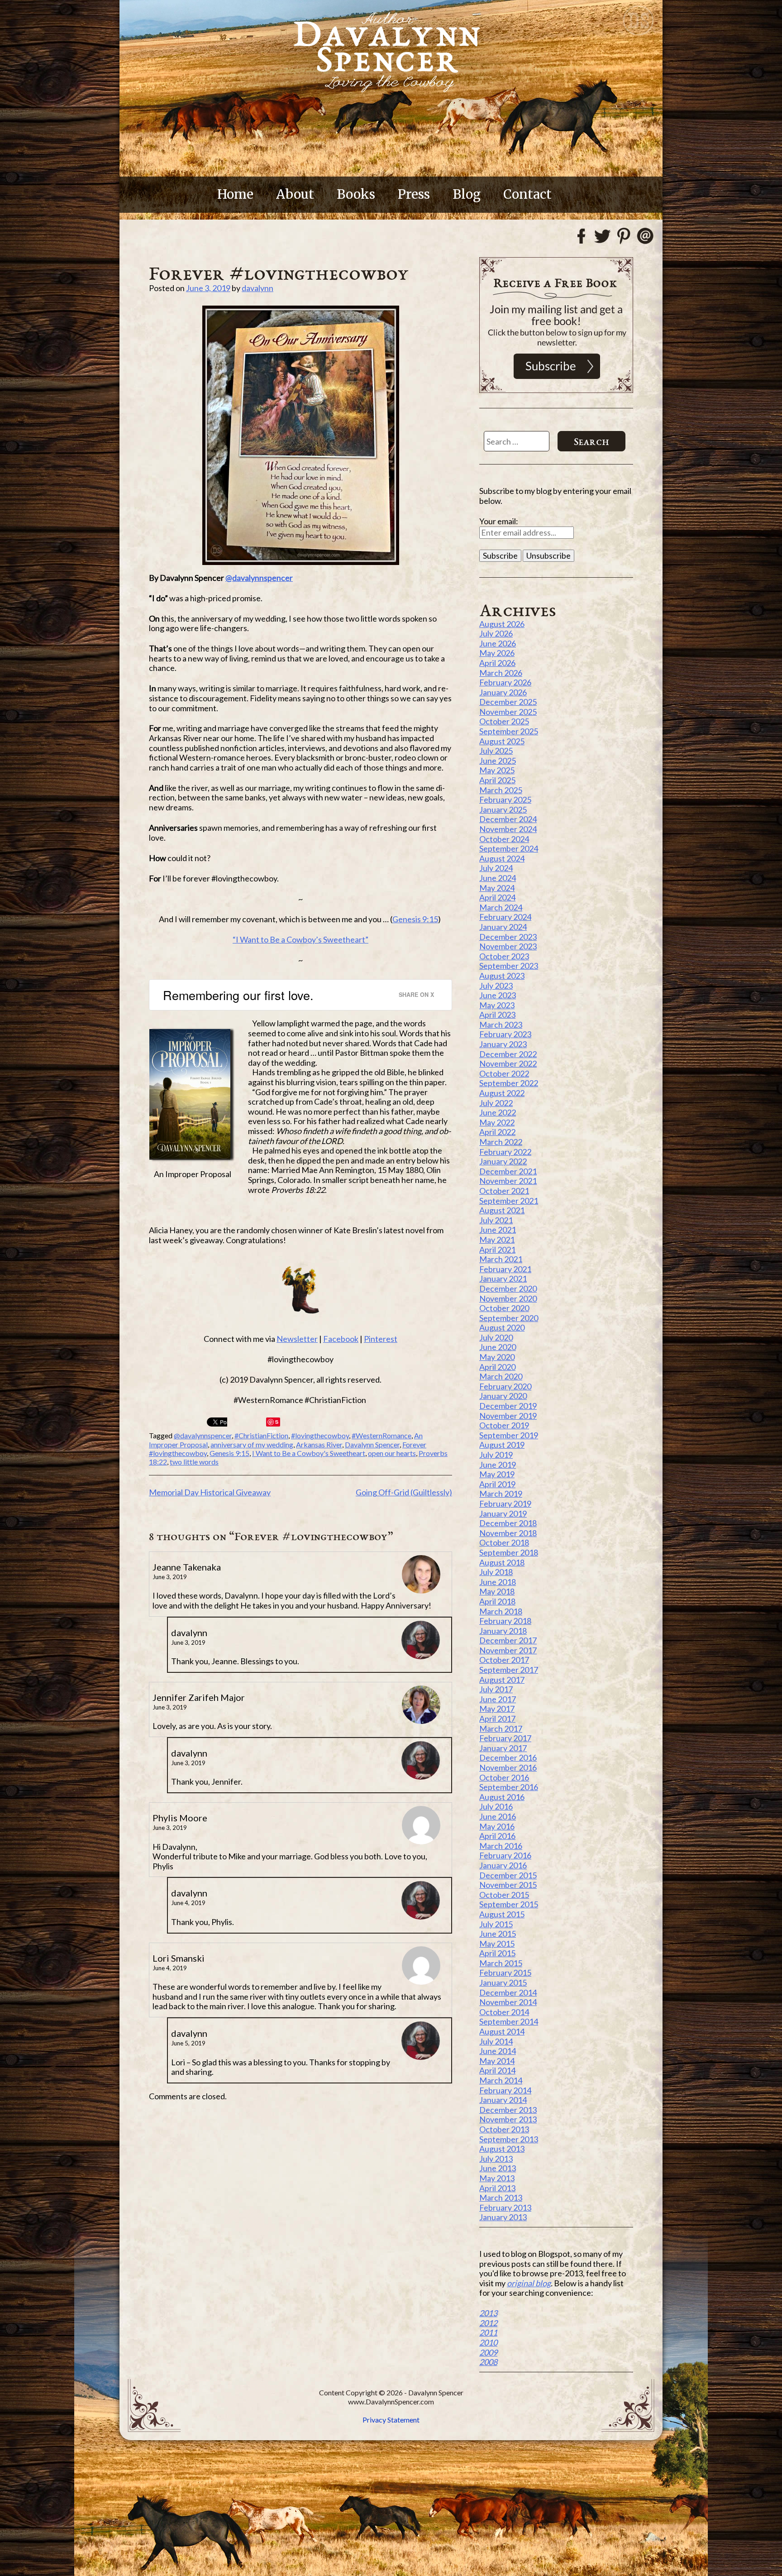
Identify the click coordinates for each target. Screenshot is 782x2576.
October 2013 (504, 2129)
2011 (488, 2332)
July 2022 (496, 1103)
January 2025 (503, 809)
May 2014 (497, 2061)
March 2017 (501, 1729)
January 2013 (503, 2217)
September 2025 (509, 731)
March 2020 (501, 1376)
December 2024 (508, 819)
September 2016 (509, 1787)
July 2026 (496, 633)
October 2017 (504, 1660)
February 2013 (505, 2207)
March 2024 (501, 907)
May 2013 (497, 2178)
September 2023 (509, 966)
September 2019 (509, 1435)
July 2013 (496, 2159)
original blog (529, 2283)
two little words (194, 1462)
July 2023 (496, 986)
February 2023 (505, 1034)
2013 (488, 2313)
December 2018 (508, 1523)
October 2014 (504, 2012)
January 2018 (503, 1631)
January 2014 (503, 2100)
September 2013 (509, 2139)
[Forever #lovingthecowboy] (300, 435)
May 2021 (497, 1240)
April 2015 (497, 1953)
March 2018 (501, 1611)
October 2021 (504, 1191)
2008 (488, 2362)
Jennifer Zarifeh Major (199, 1697)
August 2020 (502, 1327)
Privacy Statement (391, 2420)
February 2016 (505, 1855)
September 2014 (509, 2021)
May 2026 (497, 653)
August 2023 (502, 976)
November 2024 (508, 829)
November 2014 (508, 2002)
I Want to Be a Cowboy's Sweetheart (309, 1453)
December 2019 (508, 1406)
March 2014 (501, 2080)
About (295, 194)
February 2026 (505, 682)
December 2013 (508, 2110)
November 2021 (508, 1181)
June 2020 (498, 1347)
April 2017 (497, 1719)
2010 (488, 2342)
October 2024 (504, 839)
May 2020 (497, 1357)
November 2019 (508, 1416)
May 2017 (497, 1709)
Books (356, 194)
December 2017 (508, 1640)
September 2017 (509, 1670)
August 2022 (502, 1093)
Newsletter (297, 1339)
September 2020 (509, 1318)
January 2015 (503, 1982)
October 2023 (504, 956)
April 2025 (497, 780)
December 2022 (508, 1054)
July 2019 (496, 1455)
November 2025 (508, 712)
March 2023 (501, 1025)
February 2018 (505, 1621)
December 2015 (508, 1875)
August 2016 (502, 1797)
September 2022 (509, 1083)
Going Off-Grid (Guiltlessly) (404, 1492)
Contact (527, 194)
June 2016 (498, 1816)
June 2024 (498, 878)
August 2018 (502, 1562)
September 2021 (509, 1201)
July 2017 (496, 1689)
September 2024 (509, 848)
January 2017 (503, 1748)
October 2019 (504, 1425)
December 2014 (508, 1992)
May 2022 (497, 1122)
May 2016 (497, 1826)
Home (235, 194)
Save (274, 1422)
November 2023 (508, 946)
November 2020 (508, 1298)
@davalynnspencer (259, 578)
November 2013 (508, 2119)
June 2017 (498, 1699)
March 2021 (501, 1259)
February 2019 (505, 1503)
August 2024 (502, 858)
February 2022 (505, 1152)
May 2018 (497, 1591)
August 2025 (502, 741)
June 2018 (498, 1582)
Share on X (416, 994)
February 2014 (505, 2090)
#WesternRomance (381, 1435)
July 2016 (496, 1806)
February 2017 (505, 1738)
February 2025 (505, 800)
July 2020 (496, 1337)
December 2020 (508, 1288)
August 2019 (502, 1445)
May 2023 (497, 1005)
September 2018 (509, 1552)
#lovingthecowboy (320, 1435)
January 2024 (503, 927)
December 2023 (508, 937)
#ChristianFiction (261, 1435)
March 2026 (501, 673)
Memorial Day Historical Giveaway (210, 1492)
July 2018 (496, 1572)
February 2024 (505, 917)
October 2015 (504, 1895)
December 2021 (508, 1171)
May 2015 (497, 1944)
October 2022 (504, 1073)
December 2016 (508, 1757)
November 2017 (508, 1650)
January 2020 (503, 1396)
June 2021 (498, 1230)
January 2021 (503, 1278)
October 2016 (504, 1777)
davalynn (257, 288)
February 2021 (505, 1269)
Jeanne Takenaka (187, 1567)
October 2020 (504, 1308)
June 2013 (498, 2168)
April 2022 (497, 1132)
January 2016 (503, 1865)
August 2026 (502, 624)
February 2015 (505, 1973)
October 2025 (504, 721)
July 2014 (496, 2041)
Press (414, 194)
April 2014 (497, 2070)
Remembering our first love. (238, 995)
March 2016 (501, 1846)
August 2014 (502, 2031)
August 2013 (502, 2149)
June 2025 (498, 761)
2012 (488, 2323)
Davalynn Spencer (372, 1444)
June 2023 (498, 995)
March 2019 (501, 1494)
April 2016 (497, 1836)
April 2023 (497, 1015)
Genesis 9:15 (415, 919)
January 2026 (503, 692)
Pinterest (381, 1339)
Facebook (341, 1339)
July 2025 (496, 751)
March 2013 (501, 2198)
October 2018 (504, 1542)
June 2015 (498, 1934)
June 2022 (498, 1112)
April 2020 (497, 1367)
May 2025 (497, 770)
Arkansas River (319, 1444)
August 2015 (502, 1914)
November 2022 (508, 1063)
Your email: (499, 521)
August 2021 (502, 1210)
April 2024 (497, 897)
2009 (488, 2352)
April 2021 (497, 1250)
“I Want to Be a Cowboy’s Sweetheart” (300, 939)
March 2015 (501, 1963)
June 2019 (498, 1465)
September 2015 (509, 1904)
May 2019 (497, 1474)
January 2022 (503, 1161)
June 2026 (498, 643)
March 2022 (501, 1142)
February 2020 (505, 1386)
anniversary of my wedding (252, 1444)
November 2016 (508, 1767)
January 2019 (503, 1513)
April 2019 (497, 1484)
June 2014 (498, 2051)
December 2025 (508, 702)
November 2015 (508, 1885)
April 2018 (497, 1601)
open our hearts (392, 1453)
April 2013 (497, 2188)
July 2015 (496, 1924)
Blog (467, 194)
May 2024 (497, 888)
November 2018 (508, 1533)
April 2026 (497, 663)
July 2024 (496, 868)
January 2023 (503, 1044)
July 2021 (496, 1220)
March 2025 (501, 790)
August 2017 (502, 1680)
